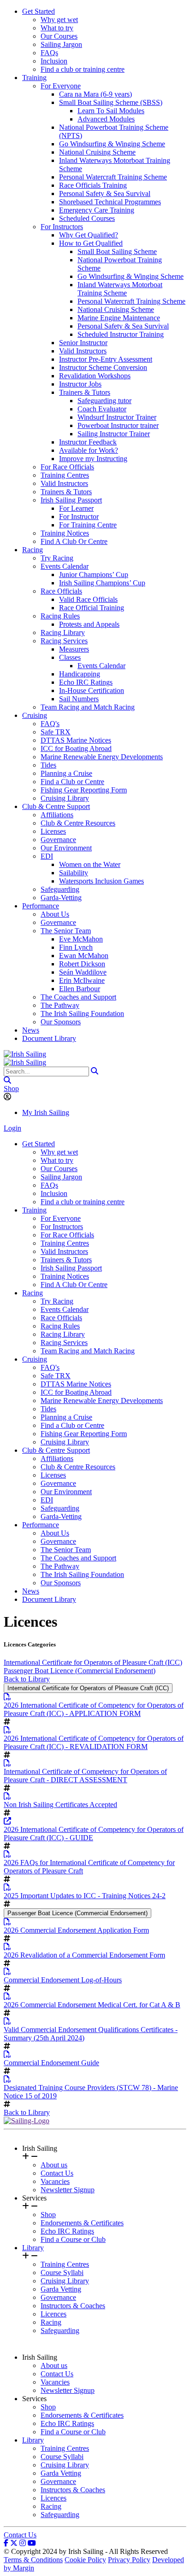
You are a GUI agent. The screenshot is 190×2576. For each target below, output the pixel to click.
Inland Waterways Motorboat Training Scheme (120, 289)
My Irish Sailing (46, 1112)
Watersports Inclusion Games (101, 881)
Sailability (74, 873)
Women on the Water (90, 864)
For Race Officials (67, 467)
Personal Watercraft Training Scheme (113, 177)
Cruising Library (65, 798)
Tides (48, 765)
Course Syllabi (62, 2273)
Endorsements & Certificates (82, 2223)
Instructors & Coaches (73, 2306)
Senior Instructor (83, 343)
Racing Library (63, 632)
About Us (55, 914)
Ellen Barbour (80, 989)
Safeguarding (60, 889)
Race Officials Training (93, 185)
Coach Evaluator (102, 409)
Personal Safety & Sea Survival (105, 193)
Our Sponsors (61, 1022)
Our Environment (66, 848)
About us (54, 2165)
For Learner (76, 508)
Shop (11, 1089)
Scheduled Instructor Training (121, 334)
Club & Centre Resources (78, 823)
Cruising (35, 715)
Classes (70, 657)
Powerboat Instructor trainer (118, 425)
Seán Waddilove (83, 972)
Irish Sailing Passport (71, 500)
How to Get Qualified (91, 243)
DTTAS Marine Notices (76, 740)
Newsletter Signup (68, 2190)
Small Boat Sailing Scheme (117, 251)
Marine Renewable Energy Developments (102, 757)
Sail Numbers (79, 699)
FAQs (49, 53)
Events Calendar (65, 566)
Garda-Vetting (61, 898)
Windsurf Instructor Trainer (117, 417)
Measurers (74, 649)
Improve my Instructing (93, 459)
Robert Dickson (82, 964)
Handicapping (80, 674)
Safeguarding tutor (104, 401)
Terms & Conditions (33, 2560)
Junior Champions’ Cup (94, 575)
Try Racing (57, 558)
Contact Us (57, 2173)
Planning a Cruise (66, 773)
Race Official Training (92, 608)
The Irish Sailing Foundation (82, 1014)
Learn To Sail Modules (111, 111)
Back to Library (27, 1679)
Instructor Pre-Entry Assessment (106, 359)
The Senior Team (66, 931)
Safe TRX (56, 732)
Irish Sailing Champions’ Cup (102, 583)
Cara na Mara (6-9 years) (95, 94)
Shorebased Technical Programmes (110, 202)
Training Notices (65, 533)
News (31, 1030)
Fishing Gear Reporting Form (84, 790)
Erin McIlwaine (82, 980)
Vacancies (55, 2181)
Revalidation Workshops (95, 376)
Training (34, 78)
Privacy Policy (129, 2560)
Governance (58, 840)
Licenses (53, 831)
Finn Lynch (76, 947)
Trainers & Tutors (85, 392)
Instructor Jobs (80, 384)
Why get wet (59, 20)
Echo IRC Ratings (86, 682)
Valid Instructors (83, 351)
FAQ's (50, 724)
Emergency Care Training (97, 210)
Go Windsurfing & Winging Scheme (112, 144)
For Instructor (79, 517)
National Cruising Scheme (97, 152)
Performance (41, 906)
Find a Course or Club (73, 2239)
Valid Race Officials (88, 599)
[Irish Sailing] (25, 1054)
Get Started (39, 11)
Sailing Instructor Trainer (114, 434)
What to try (57, 28)
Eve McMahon (81, 939)
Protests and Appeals (89, 624)
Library (33, 2248)
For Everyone (61, 86)
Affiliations (57, 815)
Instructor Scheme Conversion (103, 367)
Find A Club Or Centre (74, 541)
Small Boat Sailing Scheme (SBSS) (111, 102)
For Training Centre (88, 525)
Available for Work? (89, 450)
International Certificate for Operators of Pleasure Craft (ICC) (93, 1662)
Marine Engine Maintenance (119, 318)
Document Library (49, 1038)
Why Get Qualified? (89, 235)
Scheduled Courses (87, 218)
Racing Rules (60, 616)
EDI (47, 856)
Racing (33, 550)
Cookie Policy (85, 2560)
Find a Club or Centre (72, 782)
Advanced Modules (106, 119)
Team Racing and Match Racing (88, 707)
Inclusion (54, 61)
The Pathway (60, 1005)
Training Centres (65, 475)
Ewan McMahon (84, 956)
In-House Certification (92, 690)
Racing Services (64, 641)
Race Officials (61, 591)
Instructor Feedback (88, 442)
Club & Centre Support (56, 806)
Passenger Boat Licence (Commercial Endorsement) (80, 1671)
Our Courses (59, 36)
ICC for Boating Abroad (76, 748)
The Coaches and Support (78, 997)
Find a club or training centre (83, 69)
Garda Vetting (61, 2289)
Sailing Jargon (61, 44)
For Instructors (62, 227)
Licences (53, 2314)
